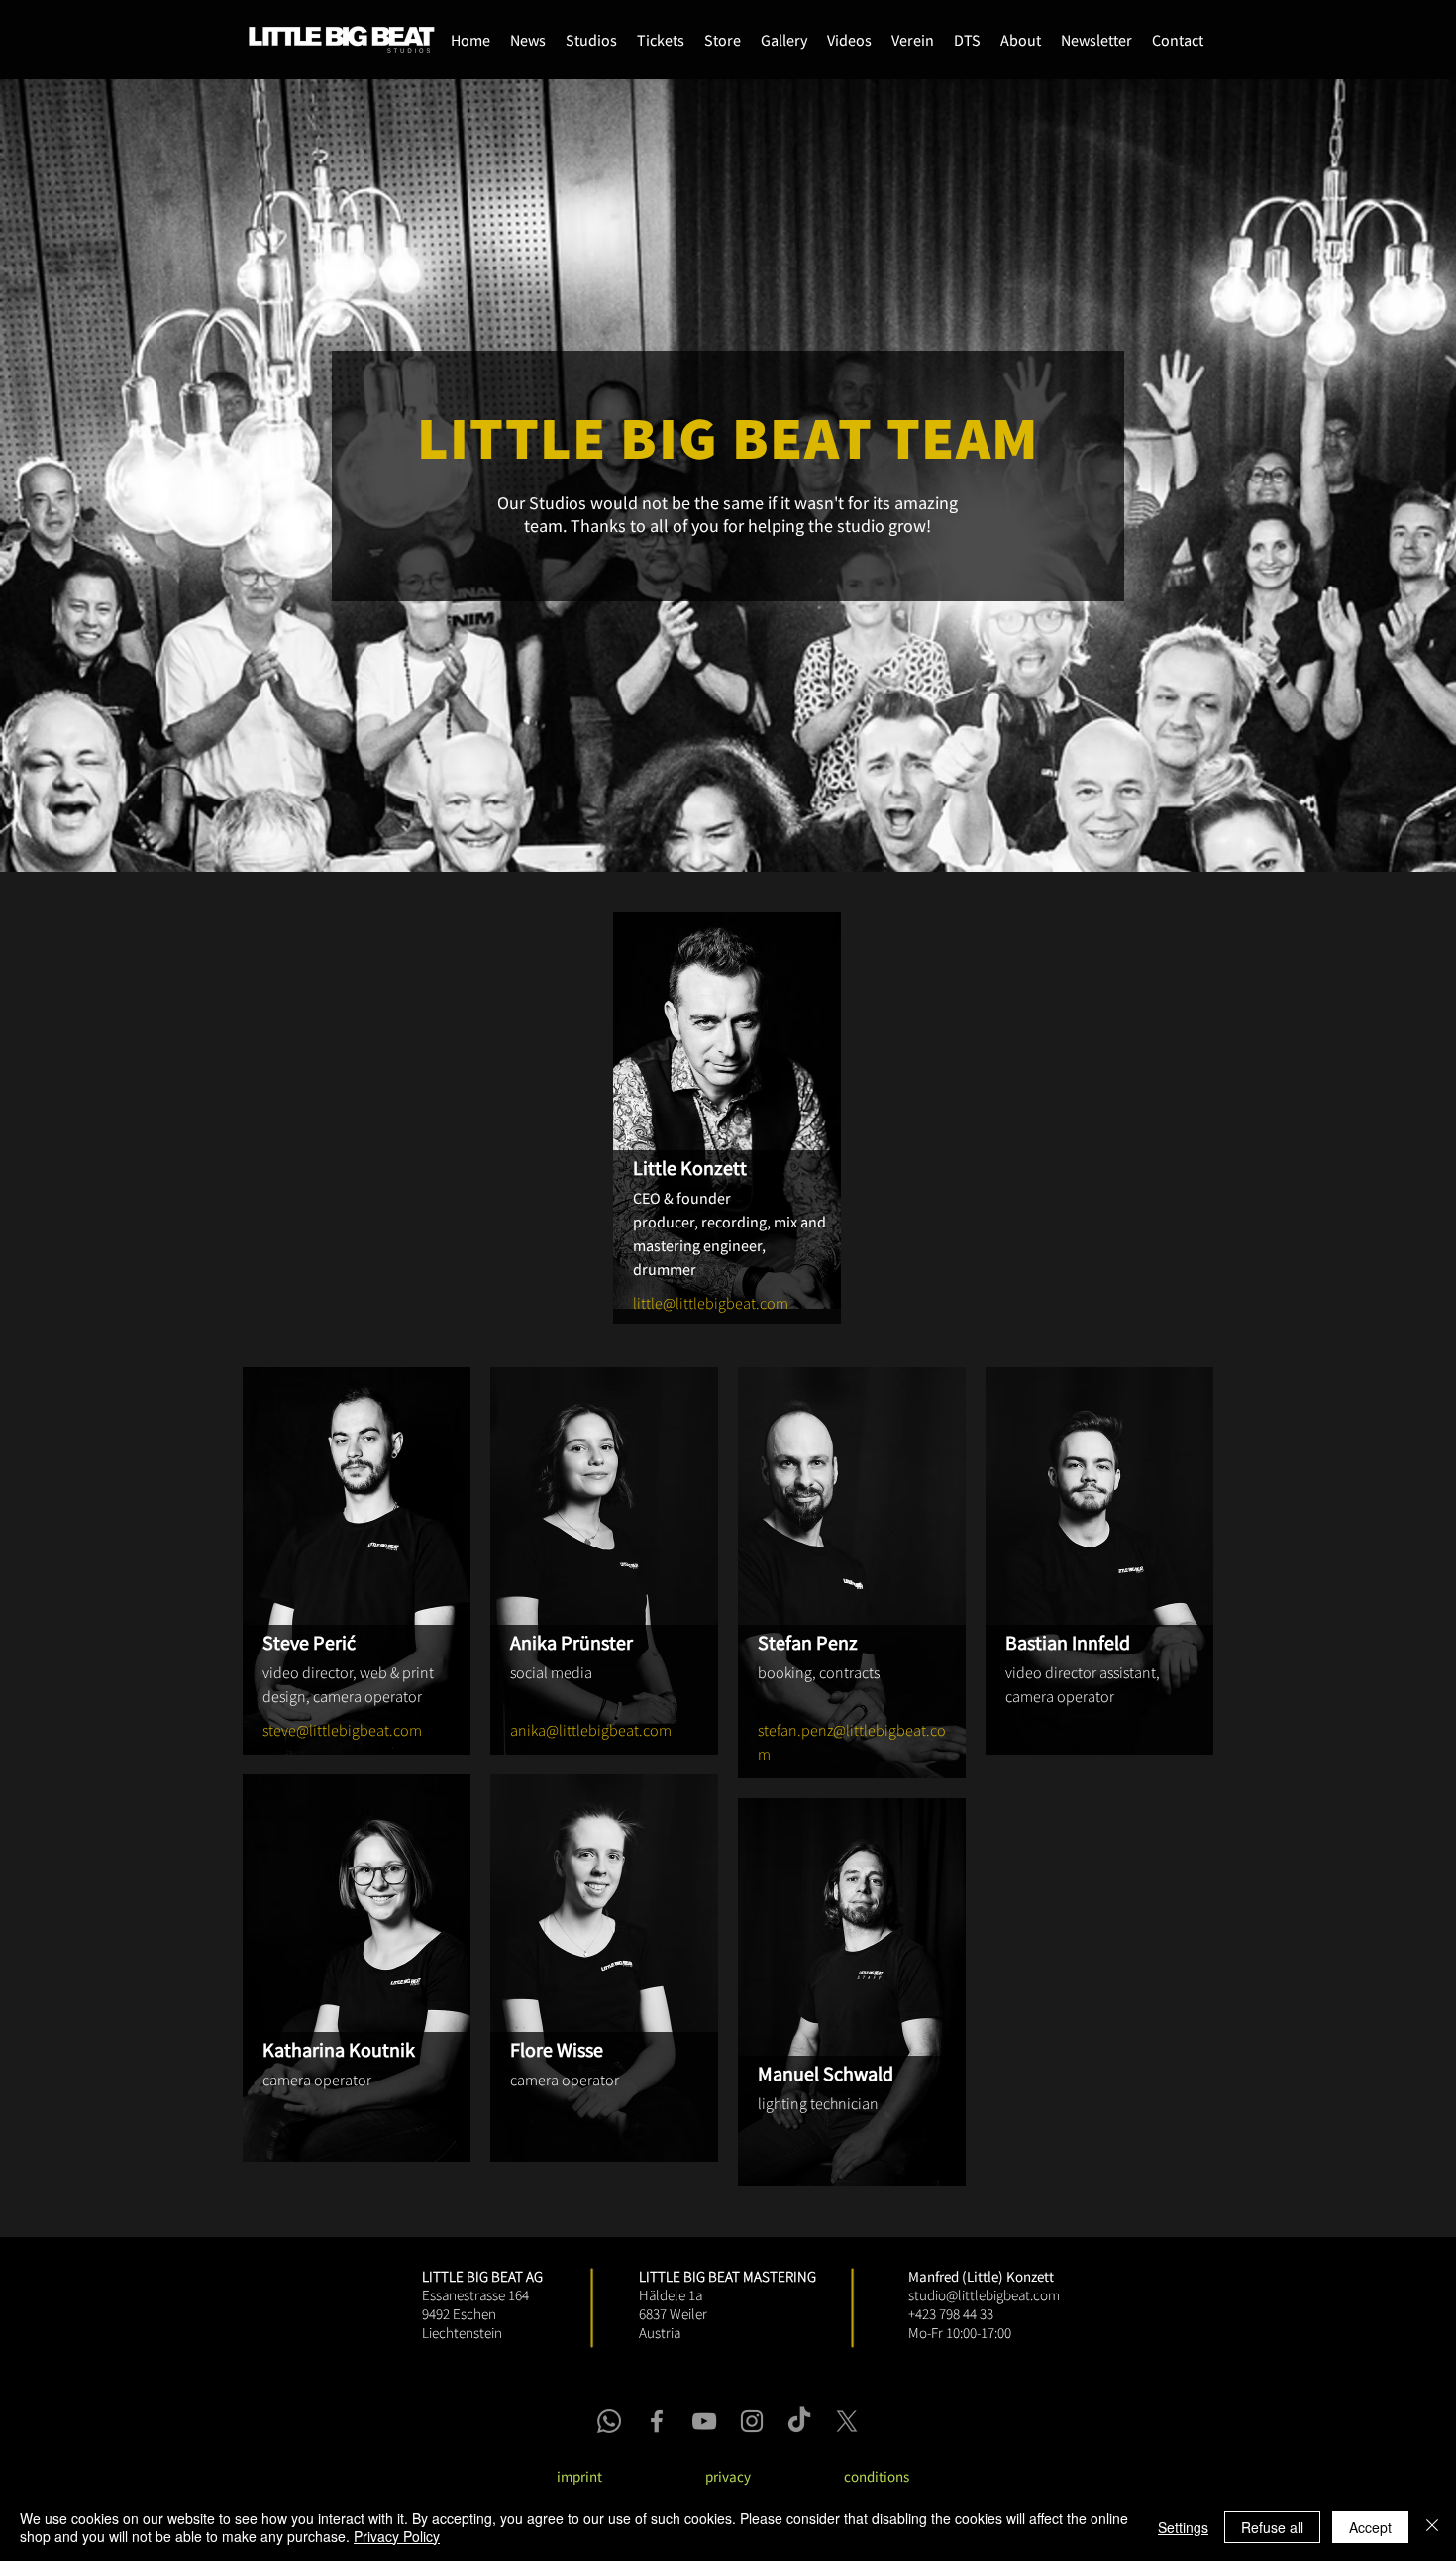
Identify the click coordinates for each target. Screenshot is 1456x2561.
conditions (877, 2476)
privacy (728, 2476)
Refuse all (1272, 2527)
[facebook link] (657, 2421)
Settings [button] (1183, 2527)
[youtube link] (704, 2421)
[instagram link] (752, 2421)
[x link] (847, 2421)
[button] (723, 40)
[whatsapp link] (609, 2421)
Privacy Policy (397, 2536)
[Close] (1432, 2527)
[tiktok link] (799, 2421)
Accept (1370, 2527)
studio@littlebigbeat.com (984, 2295)
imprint (579, 2476)
